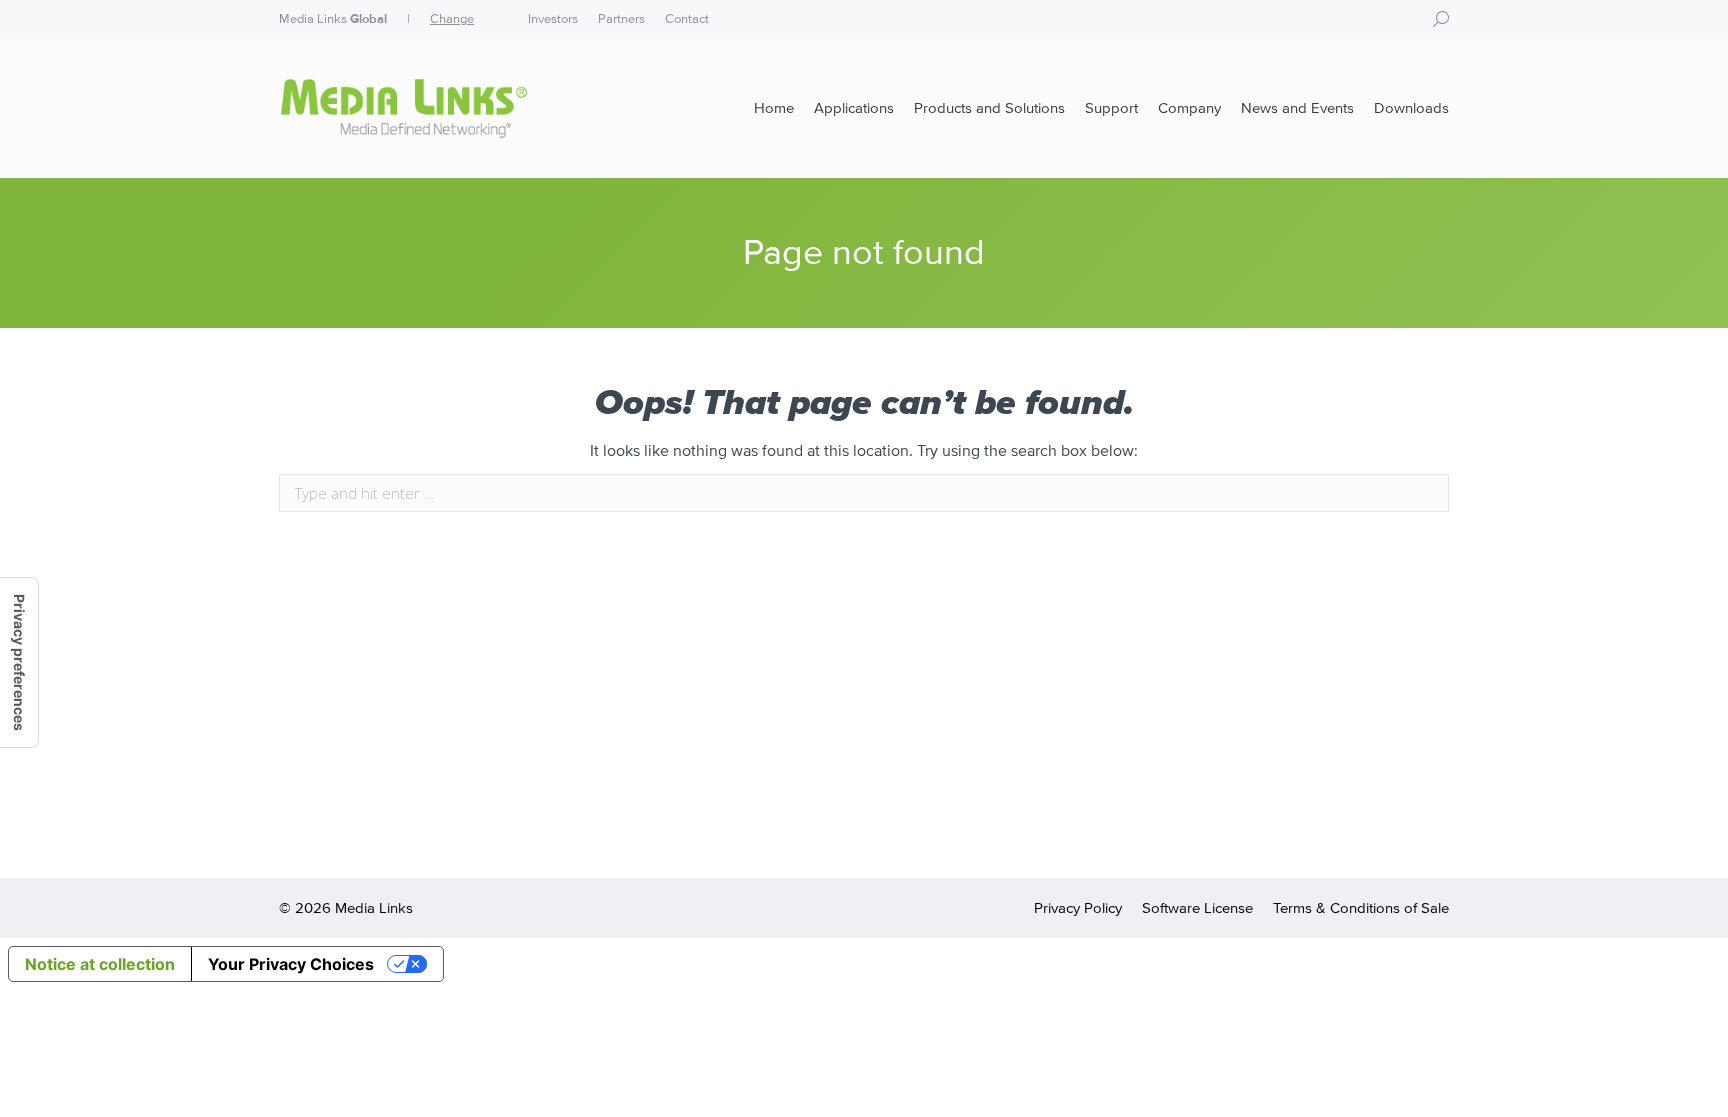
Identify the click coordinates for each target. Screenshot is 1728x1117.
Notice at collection (100, 964)
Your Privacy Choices (291, 964)
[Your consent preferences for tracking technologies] (19, 662)
